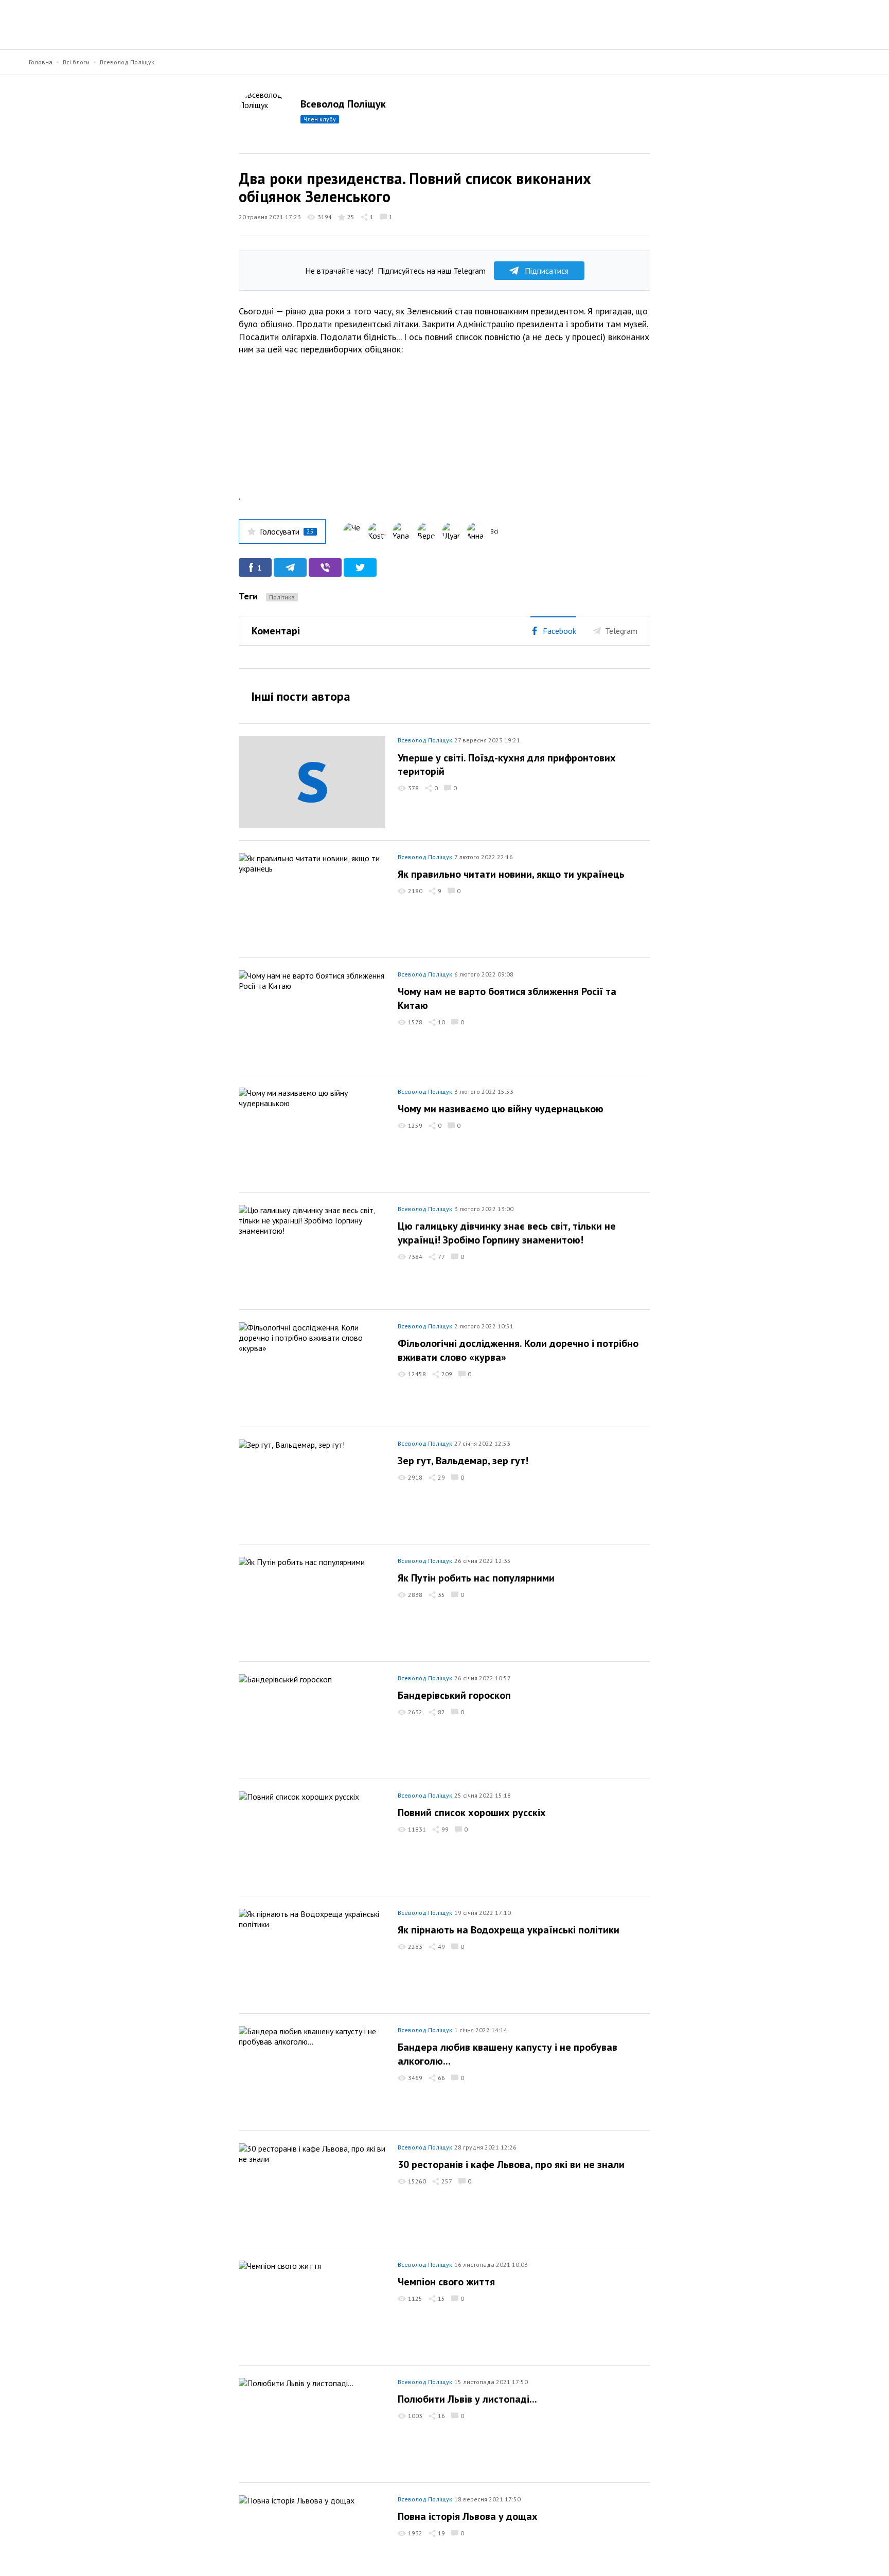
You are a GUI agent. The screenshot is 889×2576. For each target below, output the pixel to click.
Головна (41, 62)
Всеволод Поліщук (127, 62)
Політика (282, 597)
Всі (494, 531)
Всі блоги (76, 62)
